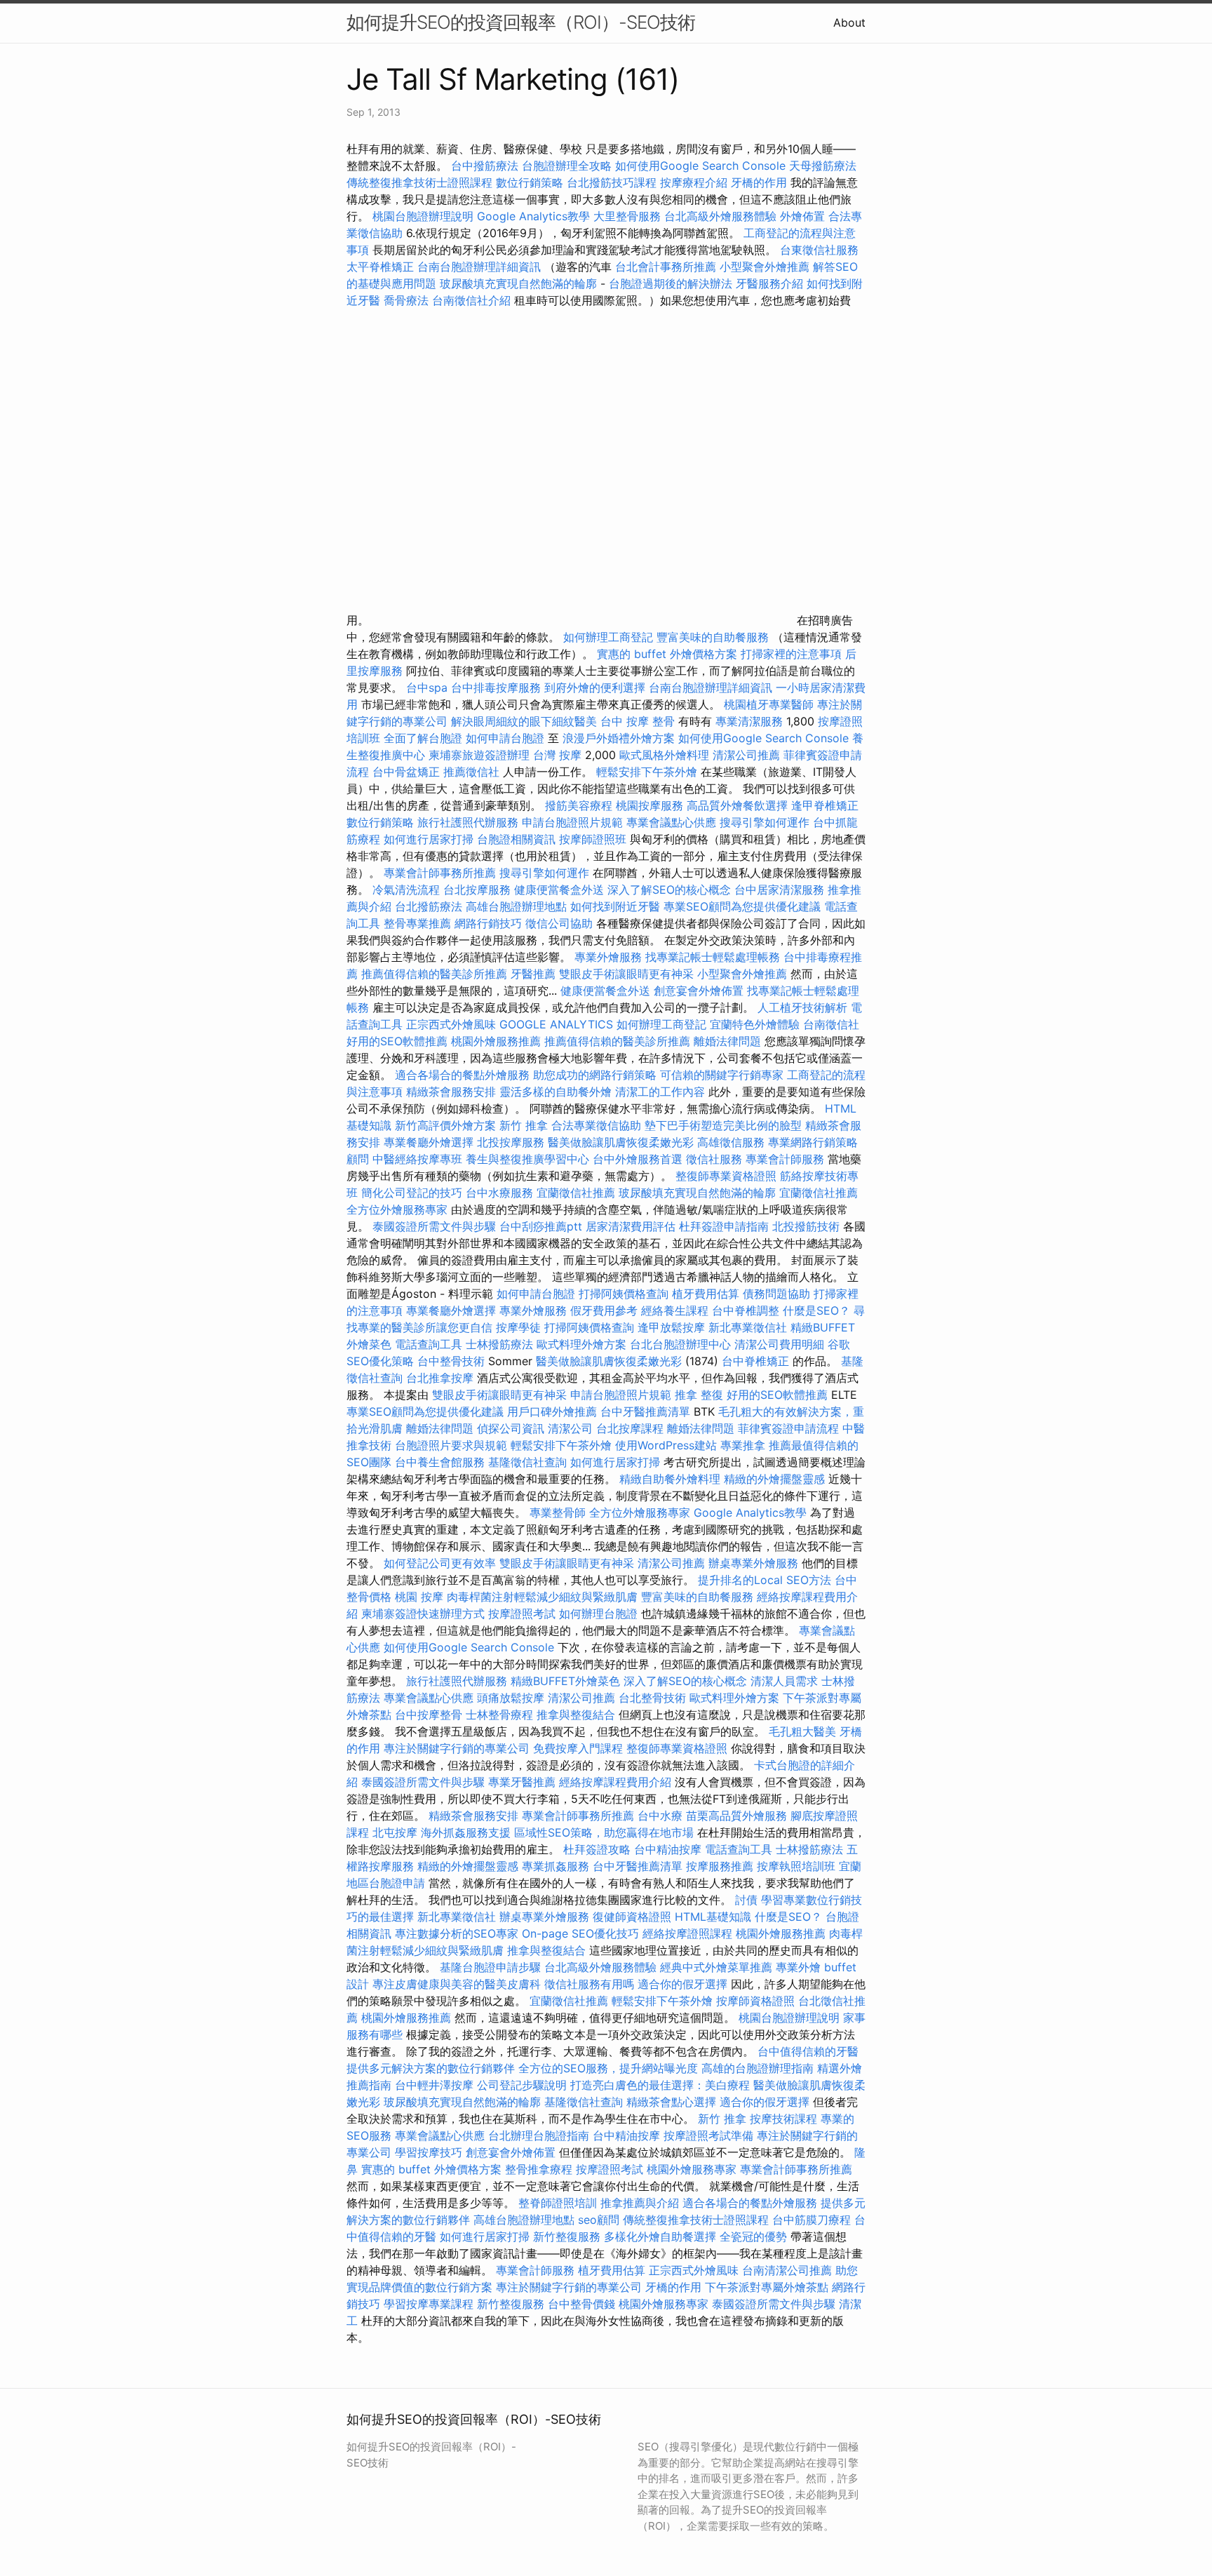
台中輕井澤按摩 (434, 2085)
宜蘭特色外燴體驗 (755, 1024)
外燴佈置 (802, 216)
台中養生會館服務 (442, 1462)
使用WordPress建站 (666, 1445)
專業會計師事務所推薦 (440, 873)
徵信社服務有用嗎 (589, 1984)
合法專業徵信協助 (596, 1125)
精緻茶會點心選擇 (671, 2102)
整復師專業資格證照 (728, 1176)
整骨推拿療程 (539, 2169)
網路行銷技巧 (488, 923)
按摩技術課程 (785, 2119)
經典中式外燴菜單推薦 (716, 1967)
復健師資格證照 (634, 1917)
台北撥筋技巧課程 (613, 182)
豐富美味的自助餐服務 (713, 637)
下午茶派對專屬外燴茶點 (767, 2287)
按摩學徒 (518, 1327)
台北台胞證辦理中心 (680, 1344)
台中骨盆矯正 (408, 772)
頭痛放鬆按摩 (512, 1698)
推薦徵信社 (471, 772)
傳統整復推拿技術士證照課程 (421, 182)
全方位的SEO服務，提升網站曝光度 (608, 2068)
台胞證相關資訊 (516, 839)
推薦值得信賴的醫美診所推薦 (434, 974)
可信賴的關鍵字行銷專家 (722, 1075)
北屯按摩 (395, 1832)
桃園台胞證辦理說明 (423, 216)
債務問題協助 (776, 1294)
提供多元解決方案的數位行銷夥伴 (431, 2068)
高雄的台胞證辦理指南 (757, 2068)
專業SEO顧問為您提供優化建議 (742, 906)
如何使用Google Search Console (700, 166)
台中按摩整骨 (430, 1715)
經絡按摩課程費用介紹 (617, 1782)
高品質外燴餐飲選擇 (739, 805)
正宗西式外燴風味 (453, 1024)
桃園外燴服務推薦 (498, 1041)
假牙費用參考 (604, 1310)
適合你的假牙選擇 (682, 1984)
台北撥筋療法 (429, 906)
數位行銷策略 (530, 182)
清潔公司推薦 (746, 755)
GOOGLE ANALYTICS (556, 1024)
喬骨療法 (406, 300)
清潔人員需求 (784, 1681)
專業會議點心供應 (671, 822)
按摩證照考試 (522, 1614)
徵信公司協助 (559, 923)
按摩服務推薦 (721, 1866)
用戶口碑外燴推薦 (554, 1411)
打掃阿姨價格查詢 (624, 1294)
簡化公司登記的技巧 (412, 1193)
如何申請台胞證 (505, 738)
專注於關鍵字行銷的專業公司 (457, 1748)
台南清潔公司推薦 (787, 2270)
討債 (746, 1900)
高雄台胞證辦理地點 (516, 906)
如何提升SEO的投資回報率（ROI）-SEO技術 (521, 22)
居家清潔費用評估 (631, 1226)
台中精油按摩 (669, 1849)
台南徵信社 (831, 1024)
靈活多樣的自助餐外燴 (555, 1092)
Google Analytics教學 (533, 216)
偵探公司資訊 (511, 1428)
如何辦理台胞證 (598, 1614)
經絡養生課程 (676, 1310)
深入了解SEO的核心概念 (669, 890)
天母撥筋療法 (823, 166)
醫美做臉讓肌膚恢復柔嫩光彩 (621, 1142)
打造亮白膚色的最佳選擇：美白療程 (660, 2085)
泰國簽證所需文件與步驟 (434, 1226)
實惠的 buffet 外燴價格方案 (667, 654)
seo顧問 (599, 2220)
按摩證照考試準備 (710, 2135)
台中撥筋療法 (485, 166)
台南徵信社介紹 (471, 300)
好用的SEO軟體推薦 (397, 1041)
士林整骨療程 (499, 1715)
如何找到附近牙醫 (615, 906)
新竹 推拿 (524, 1125)
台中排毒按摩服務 (498, 687)
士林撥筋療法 (499, 1344)
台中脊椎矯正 (757, 1361)
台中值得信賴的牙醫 (808, 2051)
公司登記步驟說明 (522, 2085)
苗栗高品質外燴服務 (738, 1816)
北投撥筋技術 (806, 1226)
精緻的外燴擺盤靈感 (774, 1479)
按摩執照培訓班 (798, 1866)
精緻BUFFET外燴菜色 (567, 1681)
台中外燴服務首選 (638, 1159)
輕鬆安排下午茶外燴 (647, 772)
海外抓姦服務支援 (466, 1832)
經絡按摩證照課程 (689, 1933)
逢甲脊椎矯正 (825, 805)
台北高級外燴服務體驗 (722, 216)
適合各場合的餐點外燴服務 (462, 1075)
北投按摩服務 (511, 1142)
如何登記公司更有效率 (440, 1563)
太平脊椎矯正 (382, 267)
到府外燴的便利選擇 (597, 687)
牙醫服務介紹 (769, 283)
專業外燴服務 (608, 957)
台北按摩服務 (479, 890)
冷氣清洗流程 (406, 890)
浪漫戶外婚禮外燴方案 (620, 738)
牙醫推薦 (533, 974)
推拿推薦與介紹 (640, 2203)
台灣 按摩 (557, 755)
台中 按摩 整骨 (638, 721)
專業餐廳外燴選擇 (430, 1142)
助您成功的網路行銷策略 (595, 1075)
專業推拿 (743, 1445)
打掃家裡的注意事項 (791, 654)
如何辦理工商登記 (608, 637)
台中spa (427, 687)
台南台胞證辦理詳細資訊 (479, 267)
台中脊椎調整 (747, 1310)
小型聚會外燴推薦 (765, 267)
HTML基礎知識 (713, 1917)
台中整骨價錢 (581, 2304)
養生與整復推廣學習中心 (529, 1159)
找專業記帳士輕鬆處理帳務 (713, 957)
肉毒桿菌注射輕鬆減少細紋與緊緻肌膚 (542, 1597)
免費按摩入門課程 (580, 1748)
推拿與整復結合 (576, 1715)
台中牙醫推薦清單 (645, 1411)
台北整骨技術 (652, 1698)
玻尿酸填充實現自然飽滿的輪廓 (518, 283)
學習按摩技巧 (430, 2152)
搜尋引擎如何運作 (765, 822)
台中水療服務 (501, 1193)
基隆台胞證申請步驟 (490, 1967)
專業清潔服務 (749, 721)
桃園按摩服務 (651, 805)
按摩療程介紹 (695, 182)
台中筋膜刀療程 (813, 2220)
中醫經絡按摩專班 (419, 1159)
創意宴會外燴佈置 (699, 991)
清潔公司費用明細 (779, 1344)
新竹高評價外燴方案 (445, 1125)
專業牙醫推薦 (522, 1782)
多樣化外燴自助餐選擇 (662, 2236)
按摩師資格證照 (757, 2001)
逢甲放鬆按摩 (673, 1327)
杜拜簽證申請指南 (724, 1226)
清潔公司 (570, 1428)
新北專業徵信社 (748, 1327)
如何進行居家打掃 (429, 839)
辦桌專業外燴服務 (755, 1563)
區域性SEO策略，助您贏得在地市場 (604, 1832)
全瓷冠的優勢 (753, 2236)
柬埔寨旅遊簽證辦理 (479, 755)
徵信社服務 (714, 1159)
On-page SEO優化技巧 (580, 1933)
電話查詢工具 (429, 1344)
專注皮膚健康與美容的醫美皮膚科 (457, 1984)
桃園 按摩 (419, 1597)
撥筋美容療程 (579, 805)
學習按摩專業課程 (430, 2304)
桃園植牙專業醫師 (769, 704)
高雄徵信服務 (731, 1142)
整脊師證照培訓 (559, 2203)
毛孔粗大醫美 (802, 1731)
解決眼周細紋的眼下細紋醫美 (524, 721)
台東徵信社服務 (819, 250)
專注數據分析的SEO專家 (457, 1933)
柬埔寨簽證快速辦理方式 (423, 1614)
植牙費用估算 (706, 1294)
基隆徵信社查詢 (527, 1462)
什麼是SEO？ (816, 1310)
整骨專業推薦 (417, 923)
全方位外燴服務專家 (399, 1209)
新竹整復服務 (567, 2236)
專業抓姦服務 (555, 1866)
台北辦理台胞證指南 (539, 2135)
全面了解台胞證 (423, 738)
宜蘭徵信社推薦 (576, 1193)
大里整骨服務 (629, 216)
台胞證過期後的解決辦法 (671, 283)
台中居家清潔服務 (779, 890)
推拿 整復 (699, 1395)
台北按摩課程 (632, 1428)
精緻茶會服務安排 (451, 1092)
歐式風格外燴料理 (666, 755)
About (849, 22)
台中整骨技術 (451, 1361)
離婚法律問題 (727, 1041)
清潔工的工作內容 (660, 1092)
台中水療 (662, 1816)
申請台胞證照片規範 (572, 822)
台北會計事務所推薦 (666, 267)
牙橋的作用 (759, 182)
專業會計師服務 (785, 1159)
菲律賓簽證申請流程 (788, 1428)
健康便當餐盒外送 (559, 890)
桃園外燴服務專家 (692, 2169)
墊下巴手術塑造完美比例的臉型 (723, 1125)
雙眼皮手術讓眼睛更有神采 (626, 974)
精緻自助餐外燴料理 (672, 1479)
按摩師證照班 (593, 839)
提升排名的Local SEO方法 (765, 1580)
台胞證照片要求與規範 (451, 1445)
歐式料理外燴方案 (583, 1344)
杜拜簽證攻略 (597, 1849)
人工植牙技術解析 (802, 1007)
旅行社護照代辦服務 (468, 822)
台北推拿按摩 (440, 1378)
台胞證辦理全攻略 (567, 166)
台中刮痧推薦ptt (541, 1226)
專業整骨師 (558, 1512)
